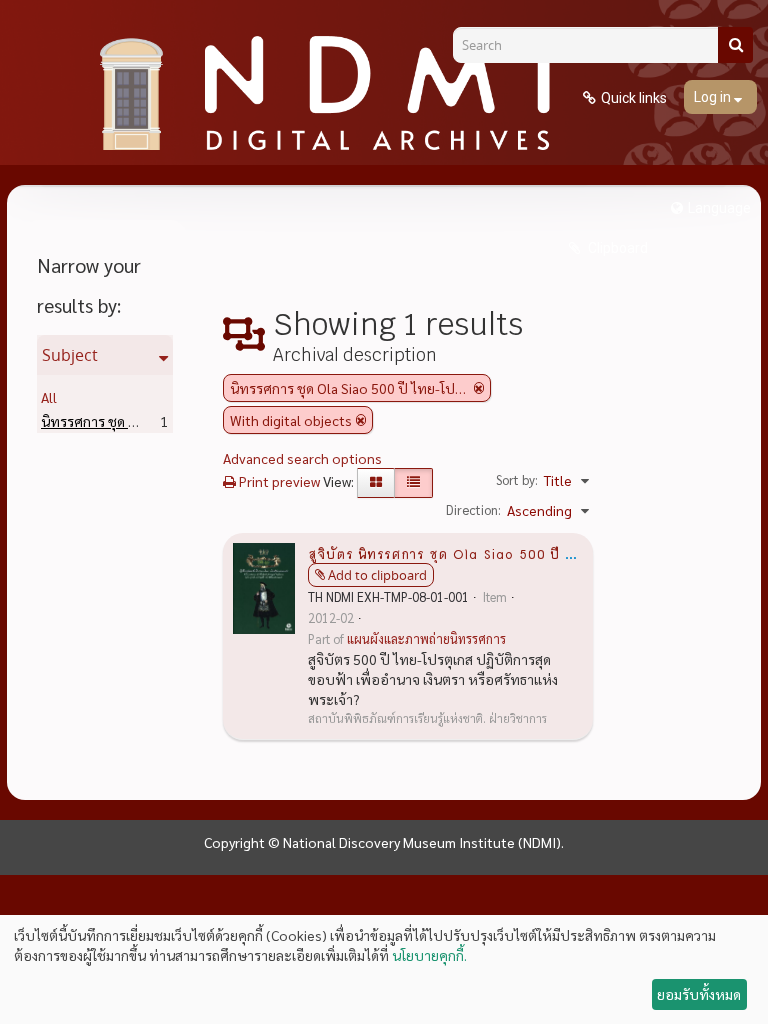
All (49, 397)
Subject (70, 355)
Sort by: (517, 479)
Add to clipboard (377, 575)
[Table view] (413, 483)
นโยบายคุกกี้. (429, 955)
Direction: (473, 509)
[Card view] (376, 483)
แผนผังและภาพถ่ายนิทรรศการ (426, 639)
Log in (714, 97)
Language (719, 208)
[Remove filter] (479, 388)
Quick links (634, 98)
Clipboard (616, 248)
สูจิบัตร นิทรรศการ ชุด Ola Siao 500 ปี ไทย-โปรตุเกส (481, 553)
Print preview (278, 481)
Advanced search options (302, 458)
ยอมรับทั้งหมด (699, 994)
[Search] (735, 45)
